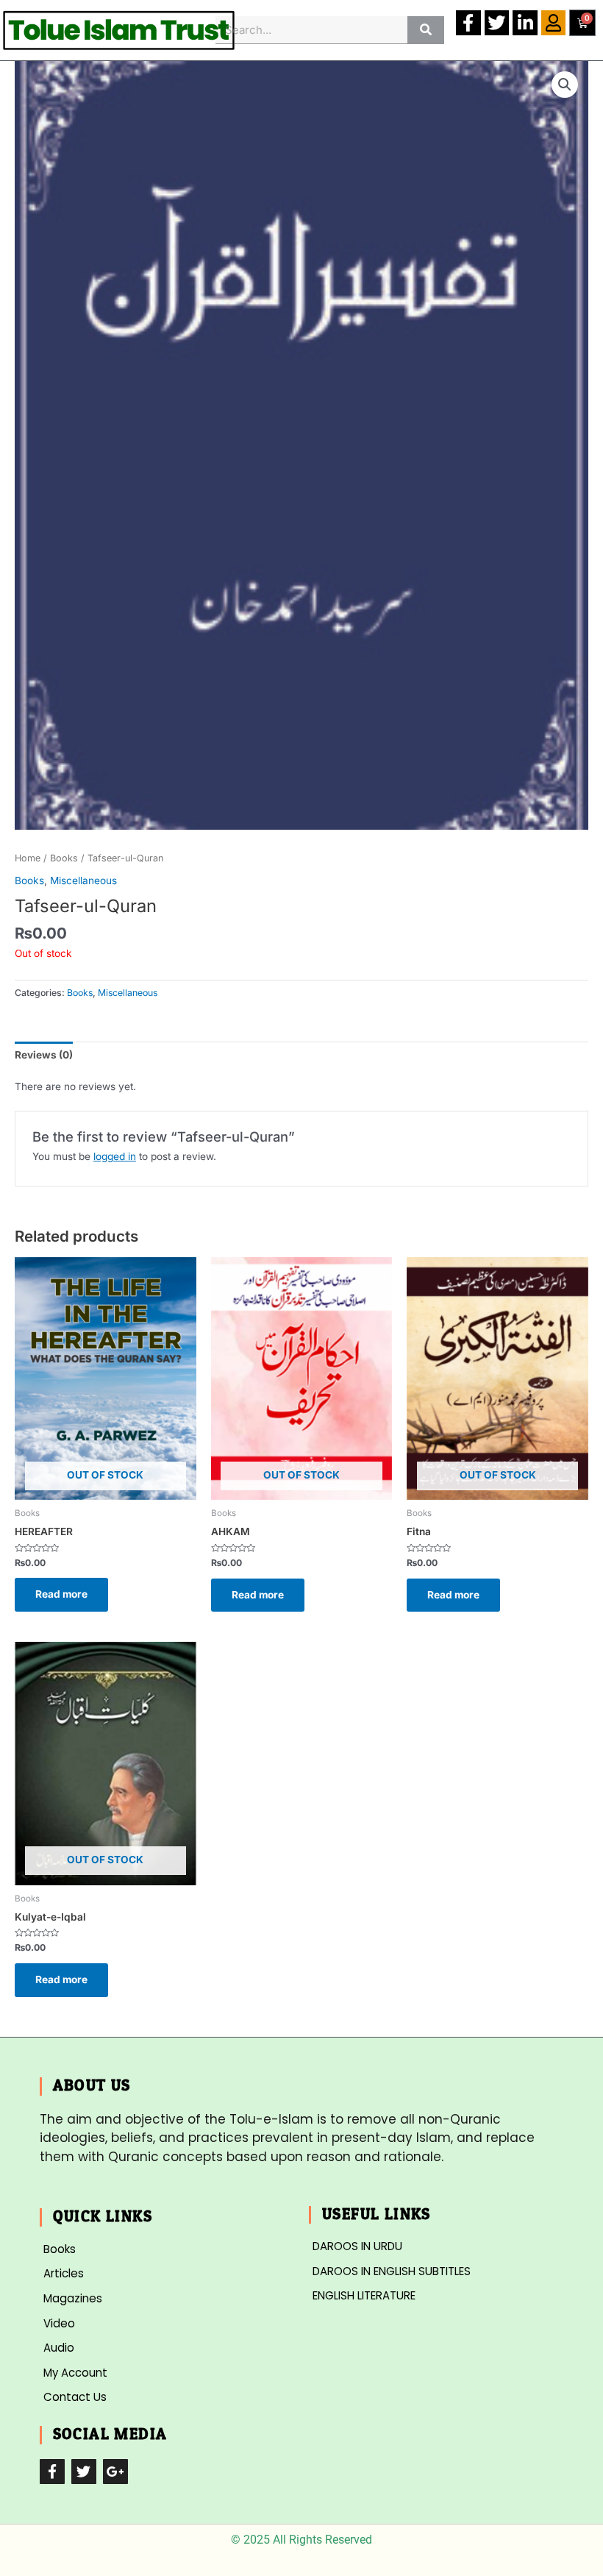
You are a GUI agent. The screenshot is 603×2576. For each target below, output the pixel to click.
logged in (115, 1156)
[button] (565, 85)
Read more (61, 1594)
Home (28, 858)
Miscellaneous (83, 880)
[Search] (425, 30)
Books (64, 858)
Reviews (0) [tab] (44, 1055)
